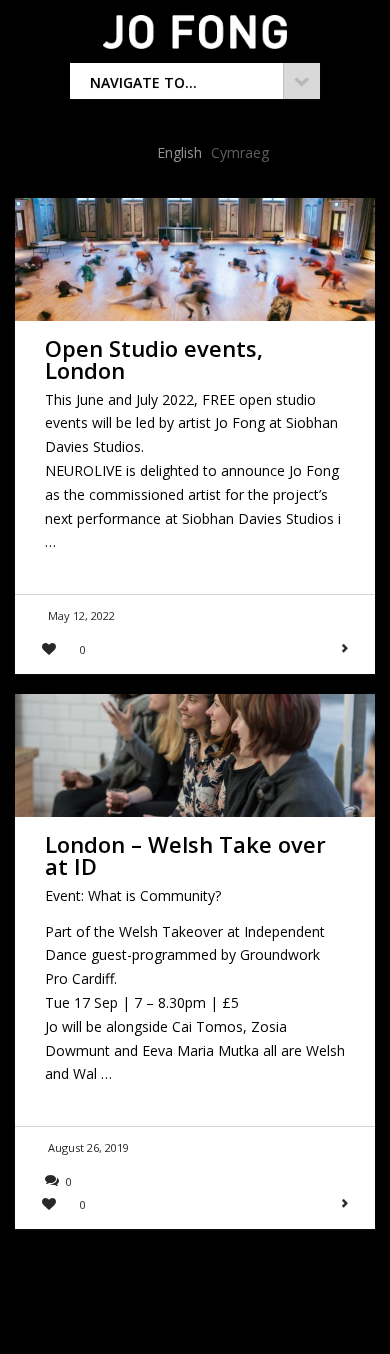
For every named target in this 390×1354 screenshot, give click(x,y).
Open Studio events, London (154, 359)
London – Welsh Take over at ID (185, 855)
